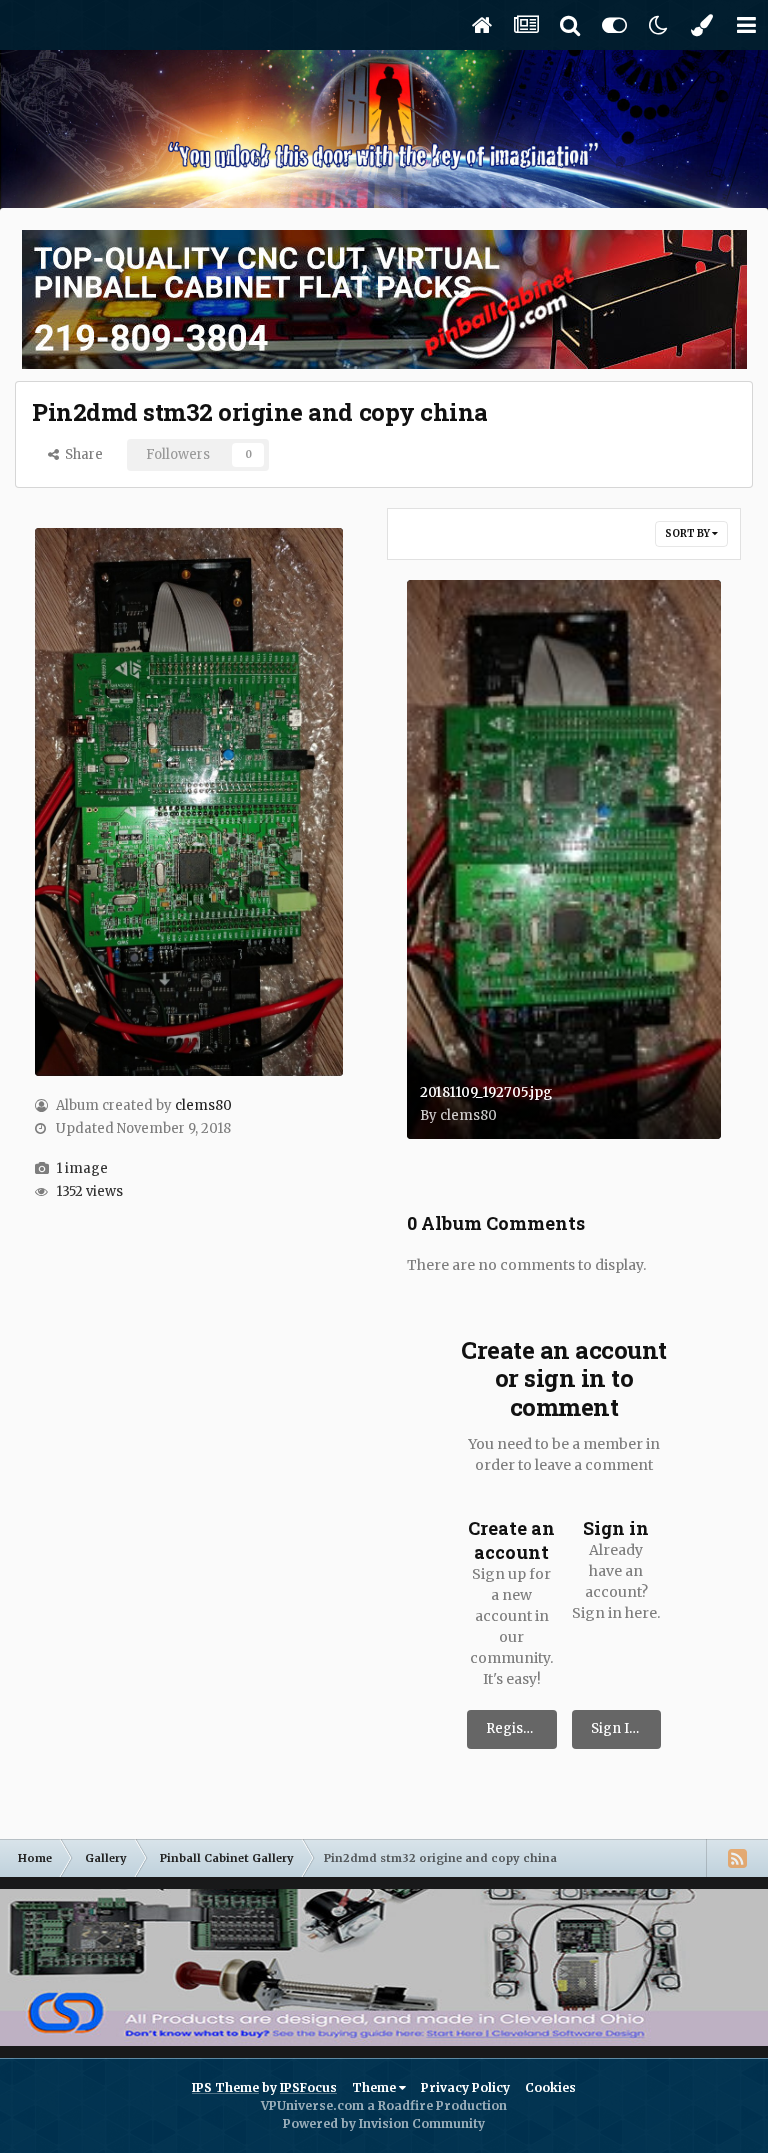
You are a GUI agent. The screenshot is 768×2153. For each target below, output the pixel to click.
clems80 (203, 1105)
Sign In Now (626, 1728)
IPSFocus (308, 2087)
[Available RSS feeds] (737, 1858)
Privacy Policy (465, 2087)
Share (81, 454)
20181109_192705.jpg (486, 1092)
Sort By (688, 533)
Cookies (550, 2087)
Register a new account (521, 1728)
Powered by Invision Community (384, 2123)
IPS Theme (225, 2087)
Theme (375, 2087)
